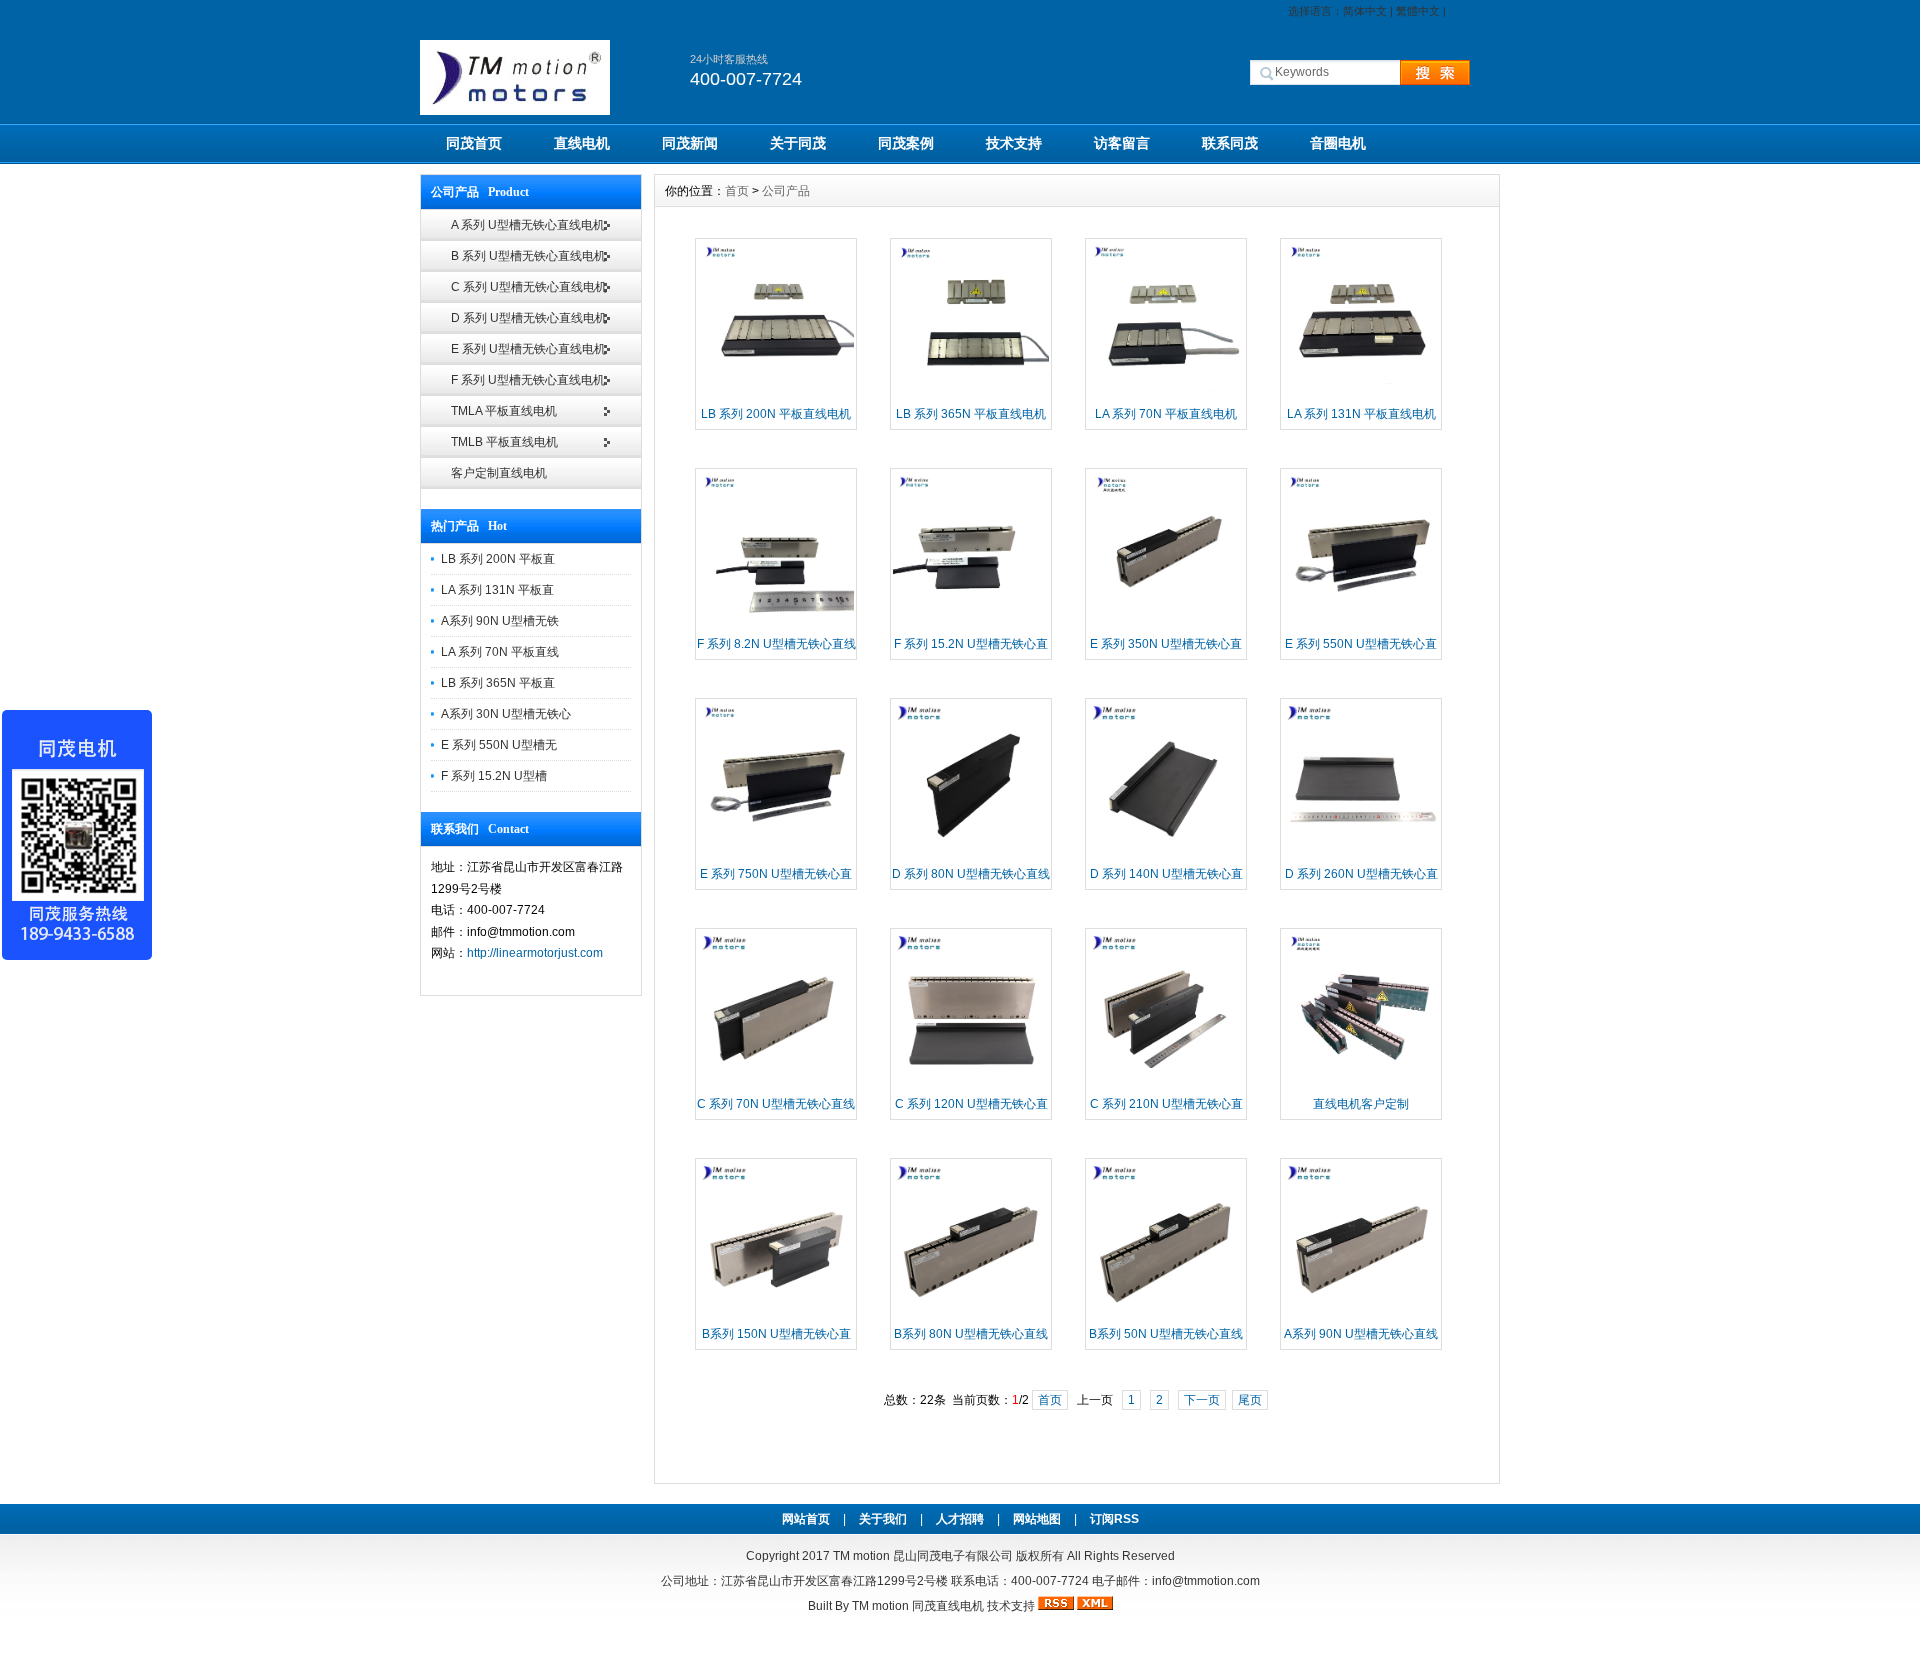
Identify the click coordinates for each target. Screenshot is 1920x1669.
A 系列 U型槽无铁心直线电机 (528, 225)
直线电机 (582, 143)
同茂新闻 (690, 143)
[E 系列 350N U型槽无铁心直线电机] (1166, 625)
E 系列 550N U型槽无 (499, 745)
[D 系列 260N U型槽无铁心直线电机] (1361, 855)
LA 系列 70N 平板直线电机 (1166, 414)
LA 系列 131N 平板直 (497, 590)
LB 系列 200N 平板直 (498, 559)
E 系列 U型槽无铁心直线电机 (528, 349)
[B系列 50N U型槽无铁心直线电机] (1166, 1315)
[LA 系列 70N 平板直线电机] (1166, 395)
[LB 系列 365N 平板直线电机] (971, 395)
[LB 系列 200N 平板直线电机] (776, 395)
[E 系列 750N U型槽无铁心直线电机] (776, 855)
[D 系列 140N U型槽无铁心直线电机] (1166, 855)
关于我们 (883, 1519)
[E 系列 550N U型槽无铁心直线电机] (1361, 625)
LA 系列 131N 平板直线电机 (1361, 414)
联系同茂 (1230, 143)
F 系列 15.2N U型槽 (494, 776)
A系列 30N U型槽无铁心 (506, 714)
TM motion (861, 1556)
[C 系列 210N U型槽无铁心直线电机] (1166, 1085)
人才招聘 (960, 1519)
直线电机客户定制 (1361, 1104)
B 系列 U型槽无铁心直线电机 (528, 256)
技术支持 (1014, 143)
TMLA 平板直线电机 (504, 411)
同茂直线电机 (948, 1606)
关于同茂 (798, 143)
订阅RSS (1114, 1519)
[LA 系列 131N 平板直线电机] (1361, 395)
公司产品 (786, 191)
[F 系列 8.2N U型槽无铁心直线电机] (776, 625)
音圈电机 (1338, 143)
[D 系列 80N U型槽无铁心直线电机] (971, 855)
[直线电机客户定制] (1361, 1085)
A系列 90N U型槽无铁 (500, 621)
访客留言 (1122, 143)
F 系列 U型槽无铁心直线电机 (528, 380)
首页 (737, 191)
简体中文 (1365, 11)
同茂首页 (474, 143)
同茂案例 (906, 143)
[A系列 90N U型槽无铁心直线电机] (1361, 1315)
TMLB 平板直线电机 (504, 442)
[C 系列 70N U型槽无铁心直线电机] (776, 1085)
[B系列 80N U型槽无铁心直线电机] (971, 1315)
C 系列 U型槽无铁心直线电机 (529, 287)
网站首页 (806, 1519)
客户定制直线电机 (499, 473)
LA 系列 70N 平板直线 (500, 652)
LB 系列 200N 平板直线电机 (776, 414)
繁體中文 (1418, 11)
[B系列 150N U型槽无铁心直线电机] (776, 1315)
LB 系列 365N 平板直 (498, 683)
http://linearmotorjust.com (535, 953)
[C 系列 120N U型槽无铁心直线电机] (971, 1085)
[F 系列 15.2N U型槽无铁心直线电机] (971, 625)
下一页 (1202, 1400)
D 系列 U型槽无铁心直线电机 (529, 318)
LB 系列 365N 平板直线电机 (971, 414)
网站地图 (1037, 1519)
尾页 (1250, 1400)
